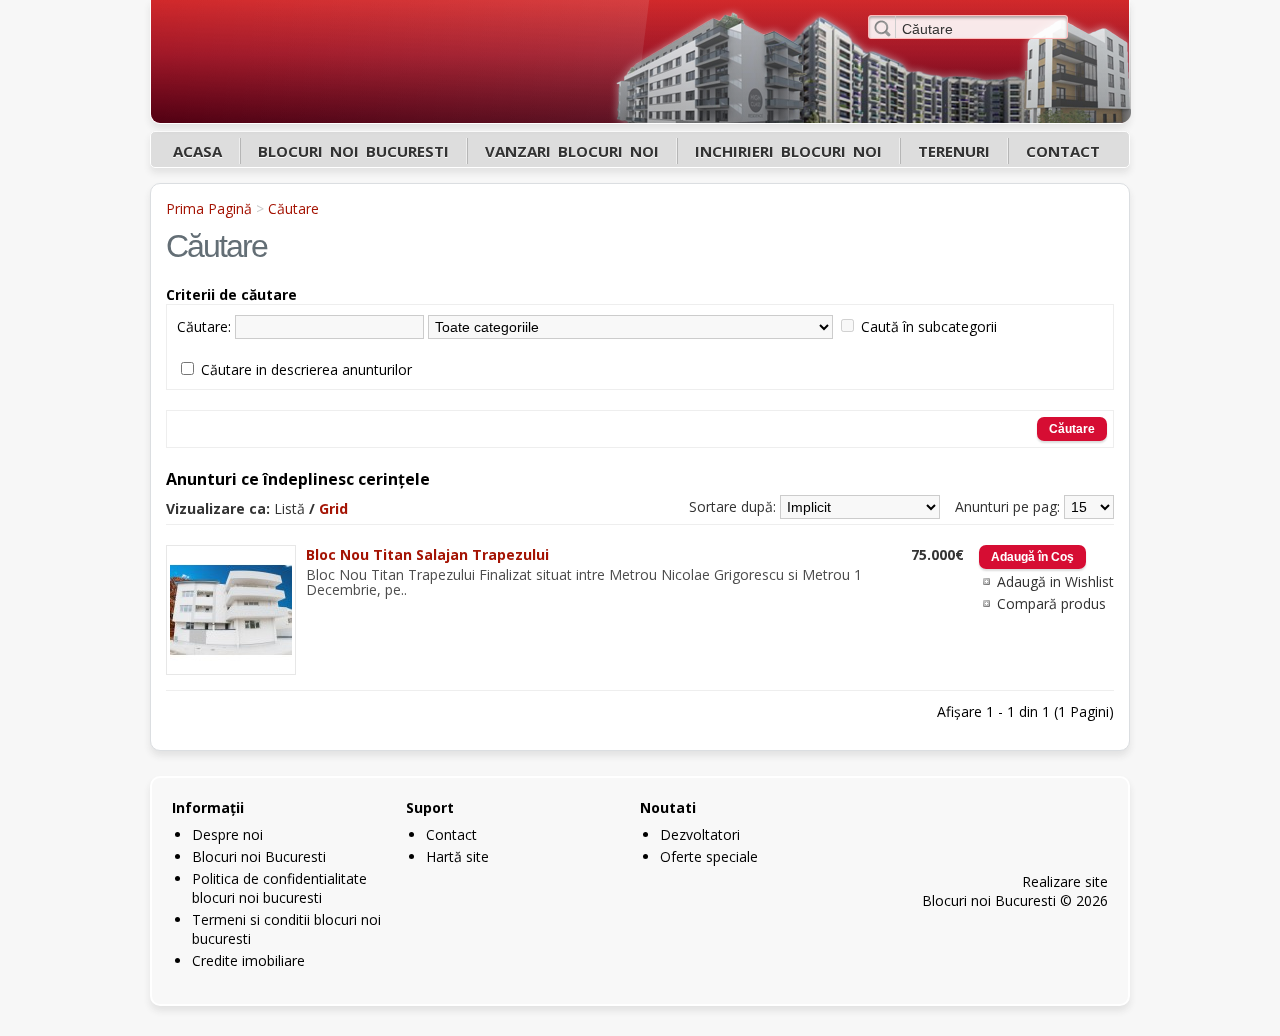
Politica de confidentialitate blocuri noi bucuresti (279, 888)
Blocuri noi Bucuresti (353, 151)
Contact (1063, 151)
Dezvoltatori (700, 834)
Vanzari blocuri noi (572, 151)
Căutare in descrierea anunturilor (306, 369)
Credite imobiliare (248, 960)
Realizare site (1065, 881)
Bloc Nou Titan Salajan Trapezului (427, 554)
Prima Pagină (209, 208)
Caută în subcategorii (929, 326)
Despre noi (227, 834)
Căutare (293, 208)
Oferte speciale (709, 856)
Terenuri (954, 151)
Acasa (197, 151)
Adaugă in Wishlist (1055, 581)
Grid (333, 508)
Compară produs (1051, 603)
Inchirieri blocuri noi (788, 151)
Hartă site (457, 856)
